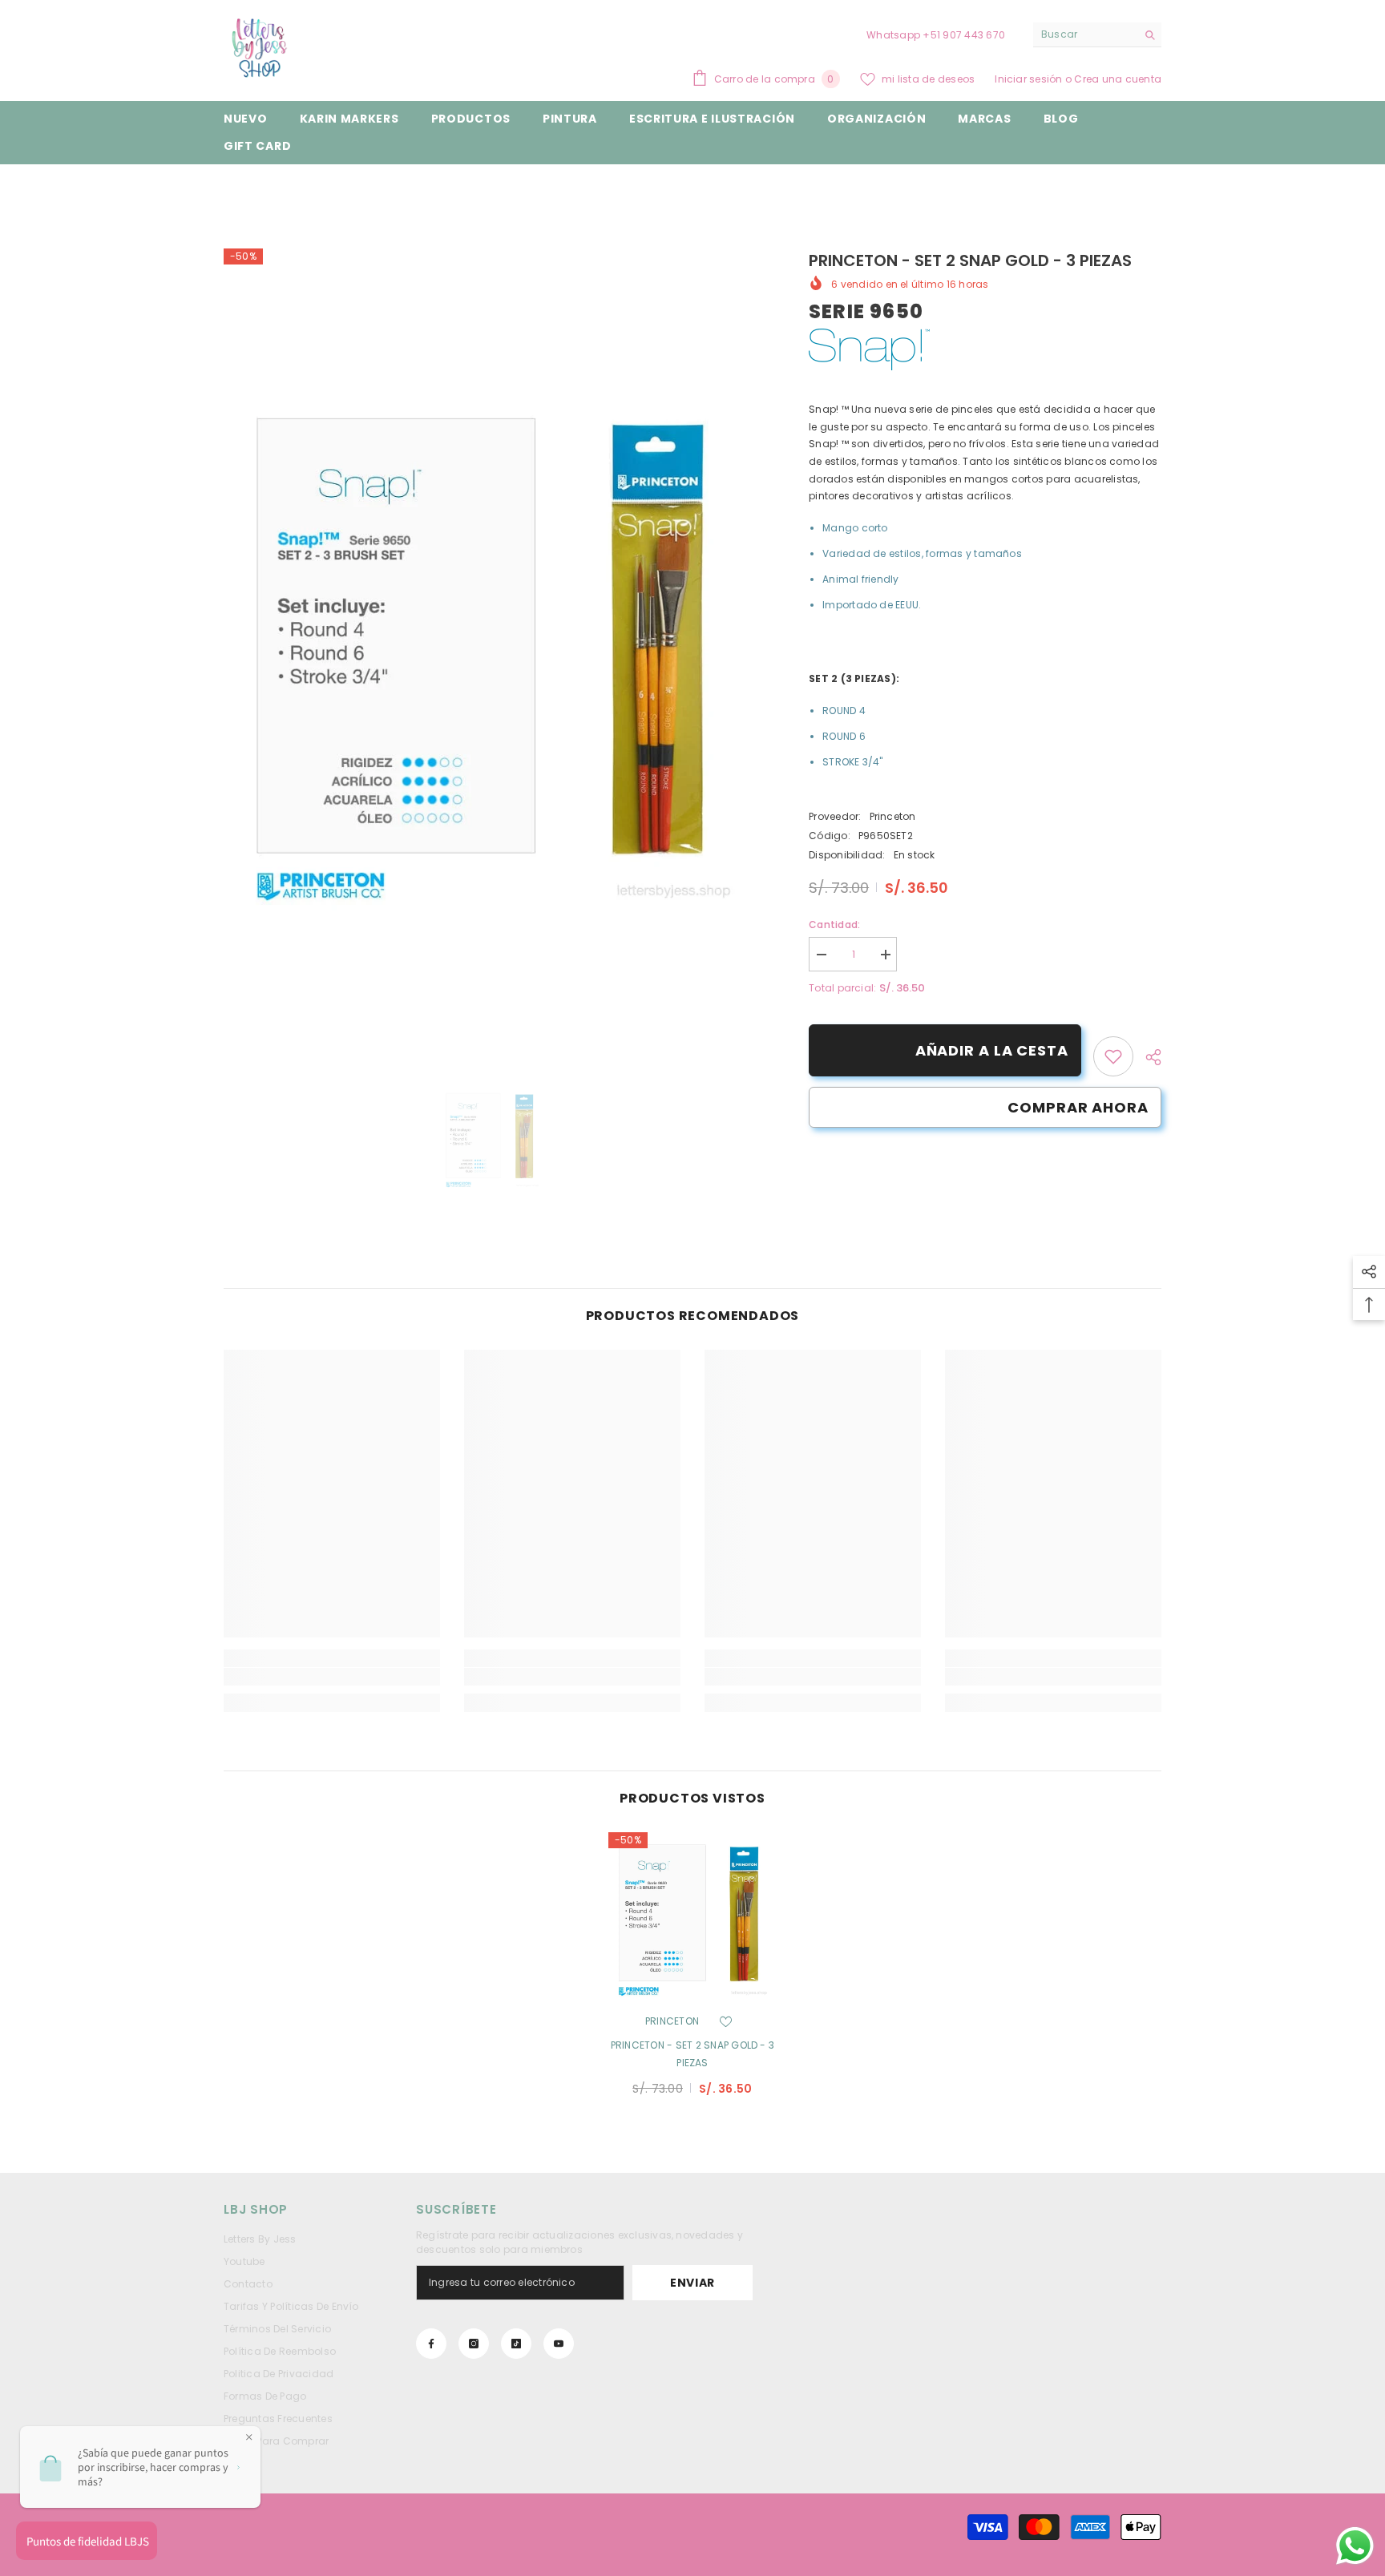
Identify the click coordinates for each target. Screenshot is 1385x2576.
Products (296, 189)
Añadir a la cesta (989, 1050)
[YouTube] (559, 2344)
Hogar (239, 189)
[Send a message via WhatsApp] (1355, 2546)
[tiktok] (516, 2344)
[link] (1113, 1056)
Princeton (893, 816)
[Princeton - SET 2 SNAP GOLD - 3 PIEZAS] (692, 1916)
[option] (493, 646)
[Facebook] (431, 2344)
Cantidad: (834, 925)
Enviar (692, 2283)
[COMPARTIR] (1147, 1057)
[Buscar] (1097, 35)
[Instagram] (474, 2344)
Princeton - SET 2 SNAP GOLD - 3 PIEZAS (692, 2054)
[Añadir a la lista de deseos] (725, 2021)
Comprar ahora (1078, 1107)
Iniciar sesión (1030, 79)
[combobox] (1085, 34)
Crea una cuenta (1118, 79)
